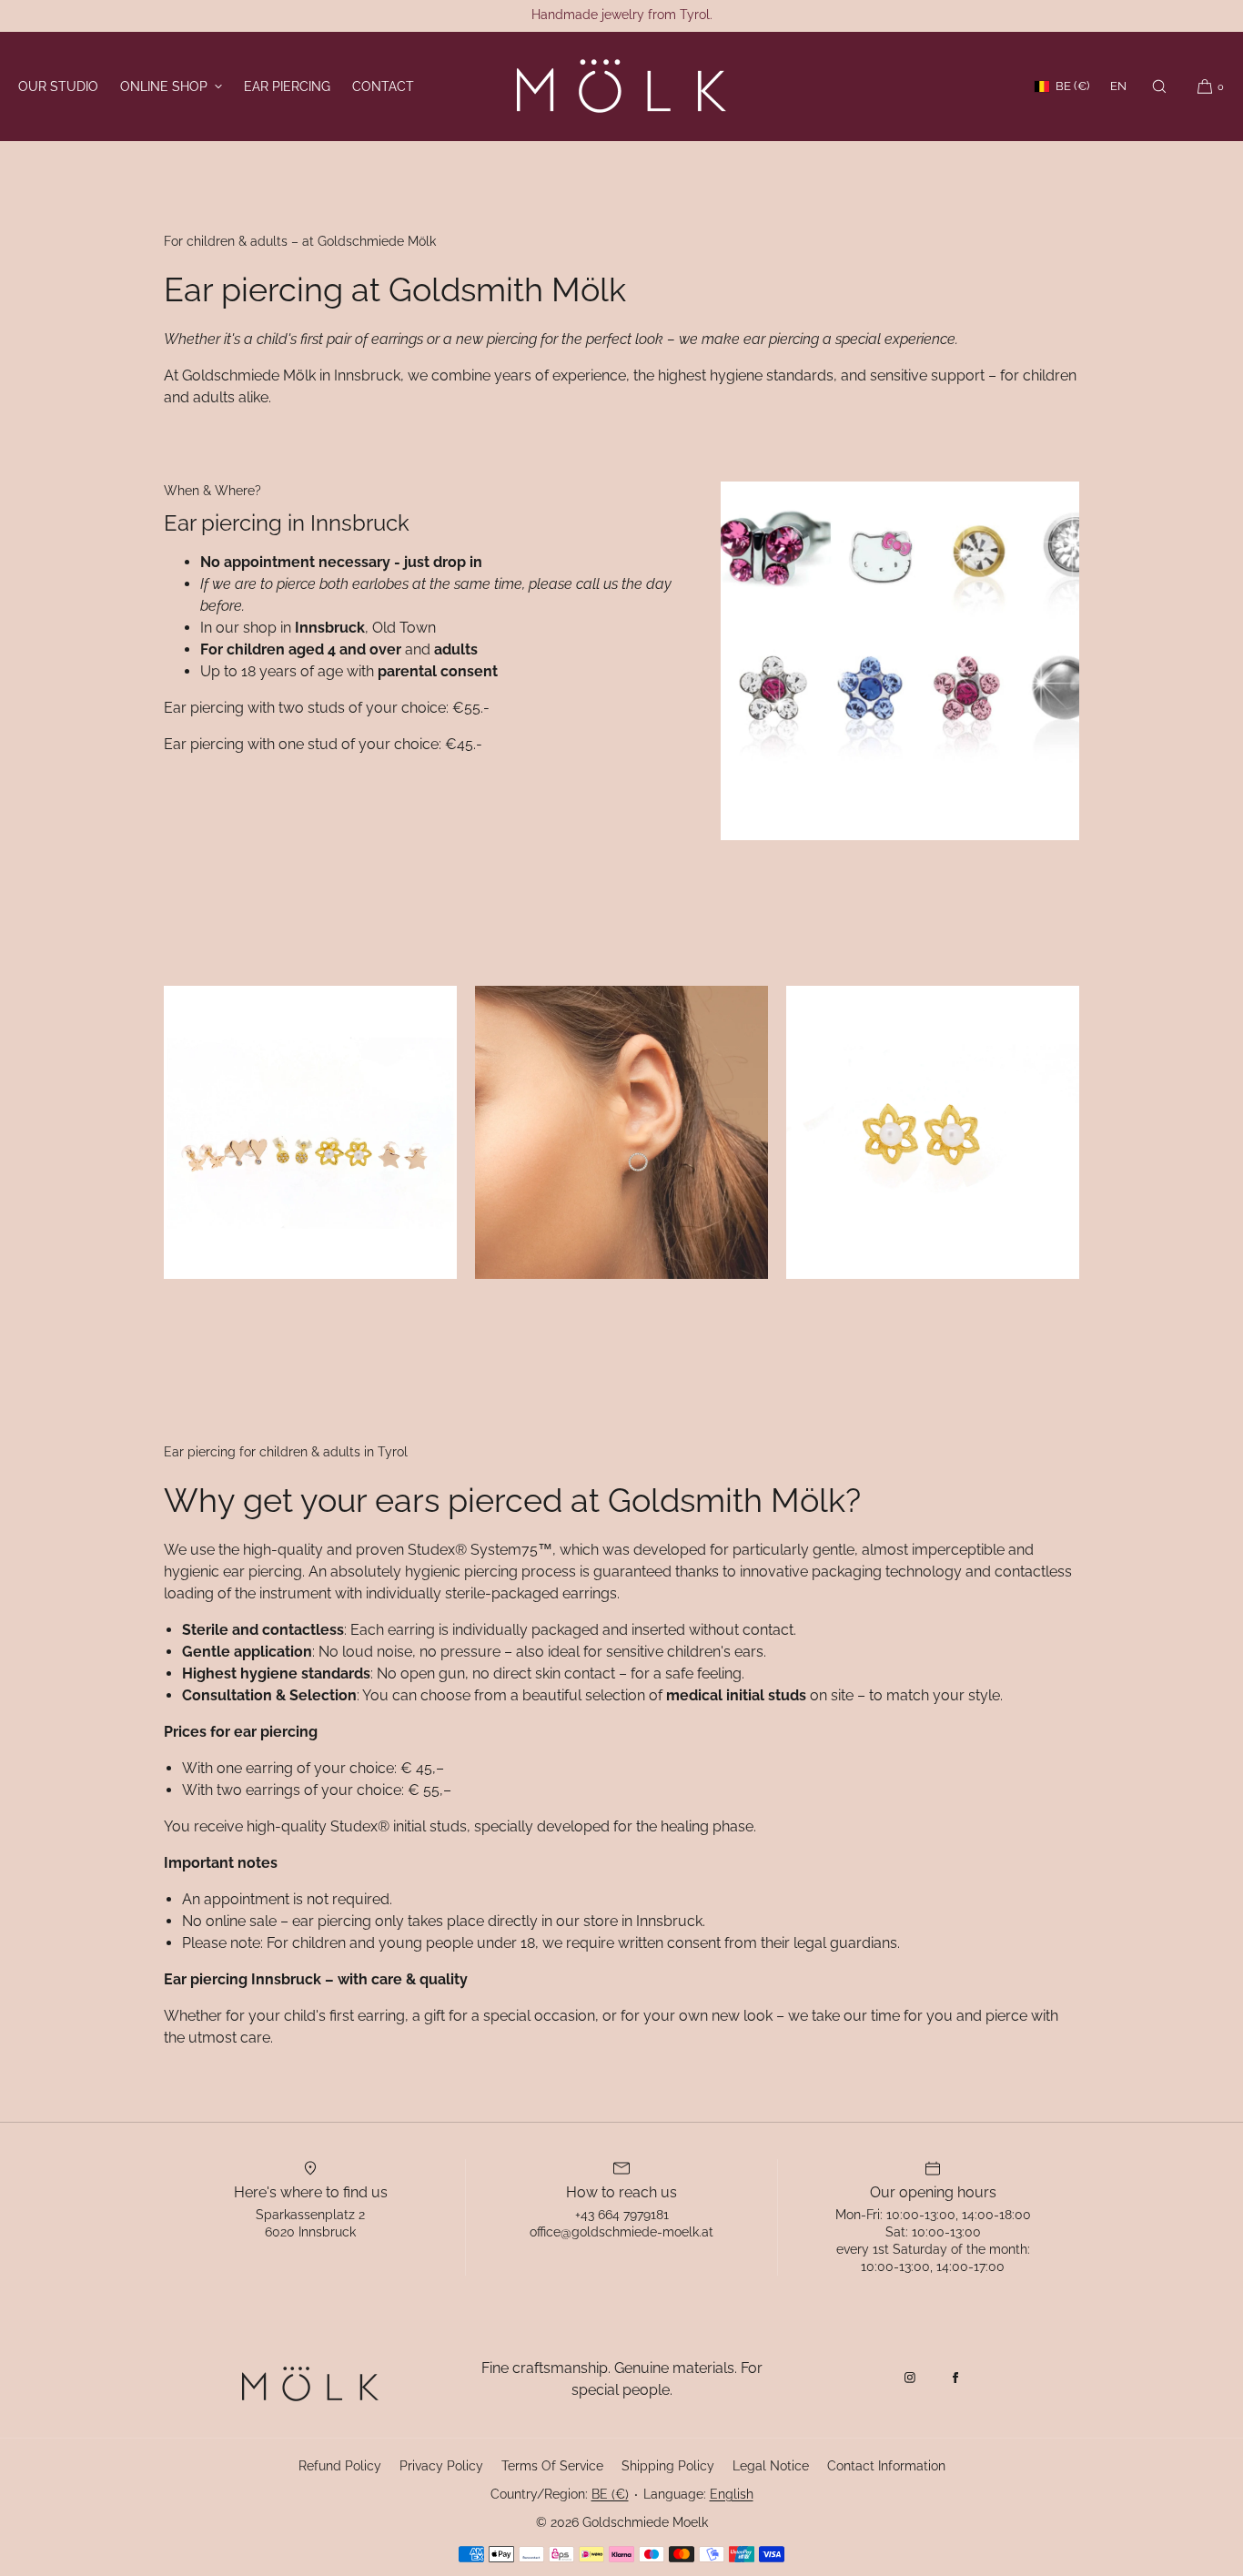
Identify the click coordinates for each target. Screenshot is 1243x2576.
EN (1118, 86)
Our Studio (58, 86)
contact (383, 86)
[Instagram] (910, 2378)
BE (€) (1072, 86)
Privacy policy (441, 2466)
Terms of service (552, 2466)
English (732, 2494)
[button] (1159, 86)
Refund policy (340, 2466)
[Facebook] (955, 2378)
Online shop (164, 86)
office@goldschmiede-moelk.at (621, 2232)
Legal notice (771, 2466)
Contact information (886, 2466)
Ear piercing (287, 86)
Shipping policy (668, 2466)
